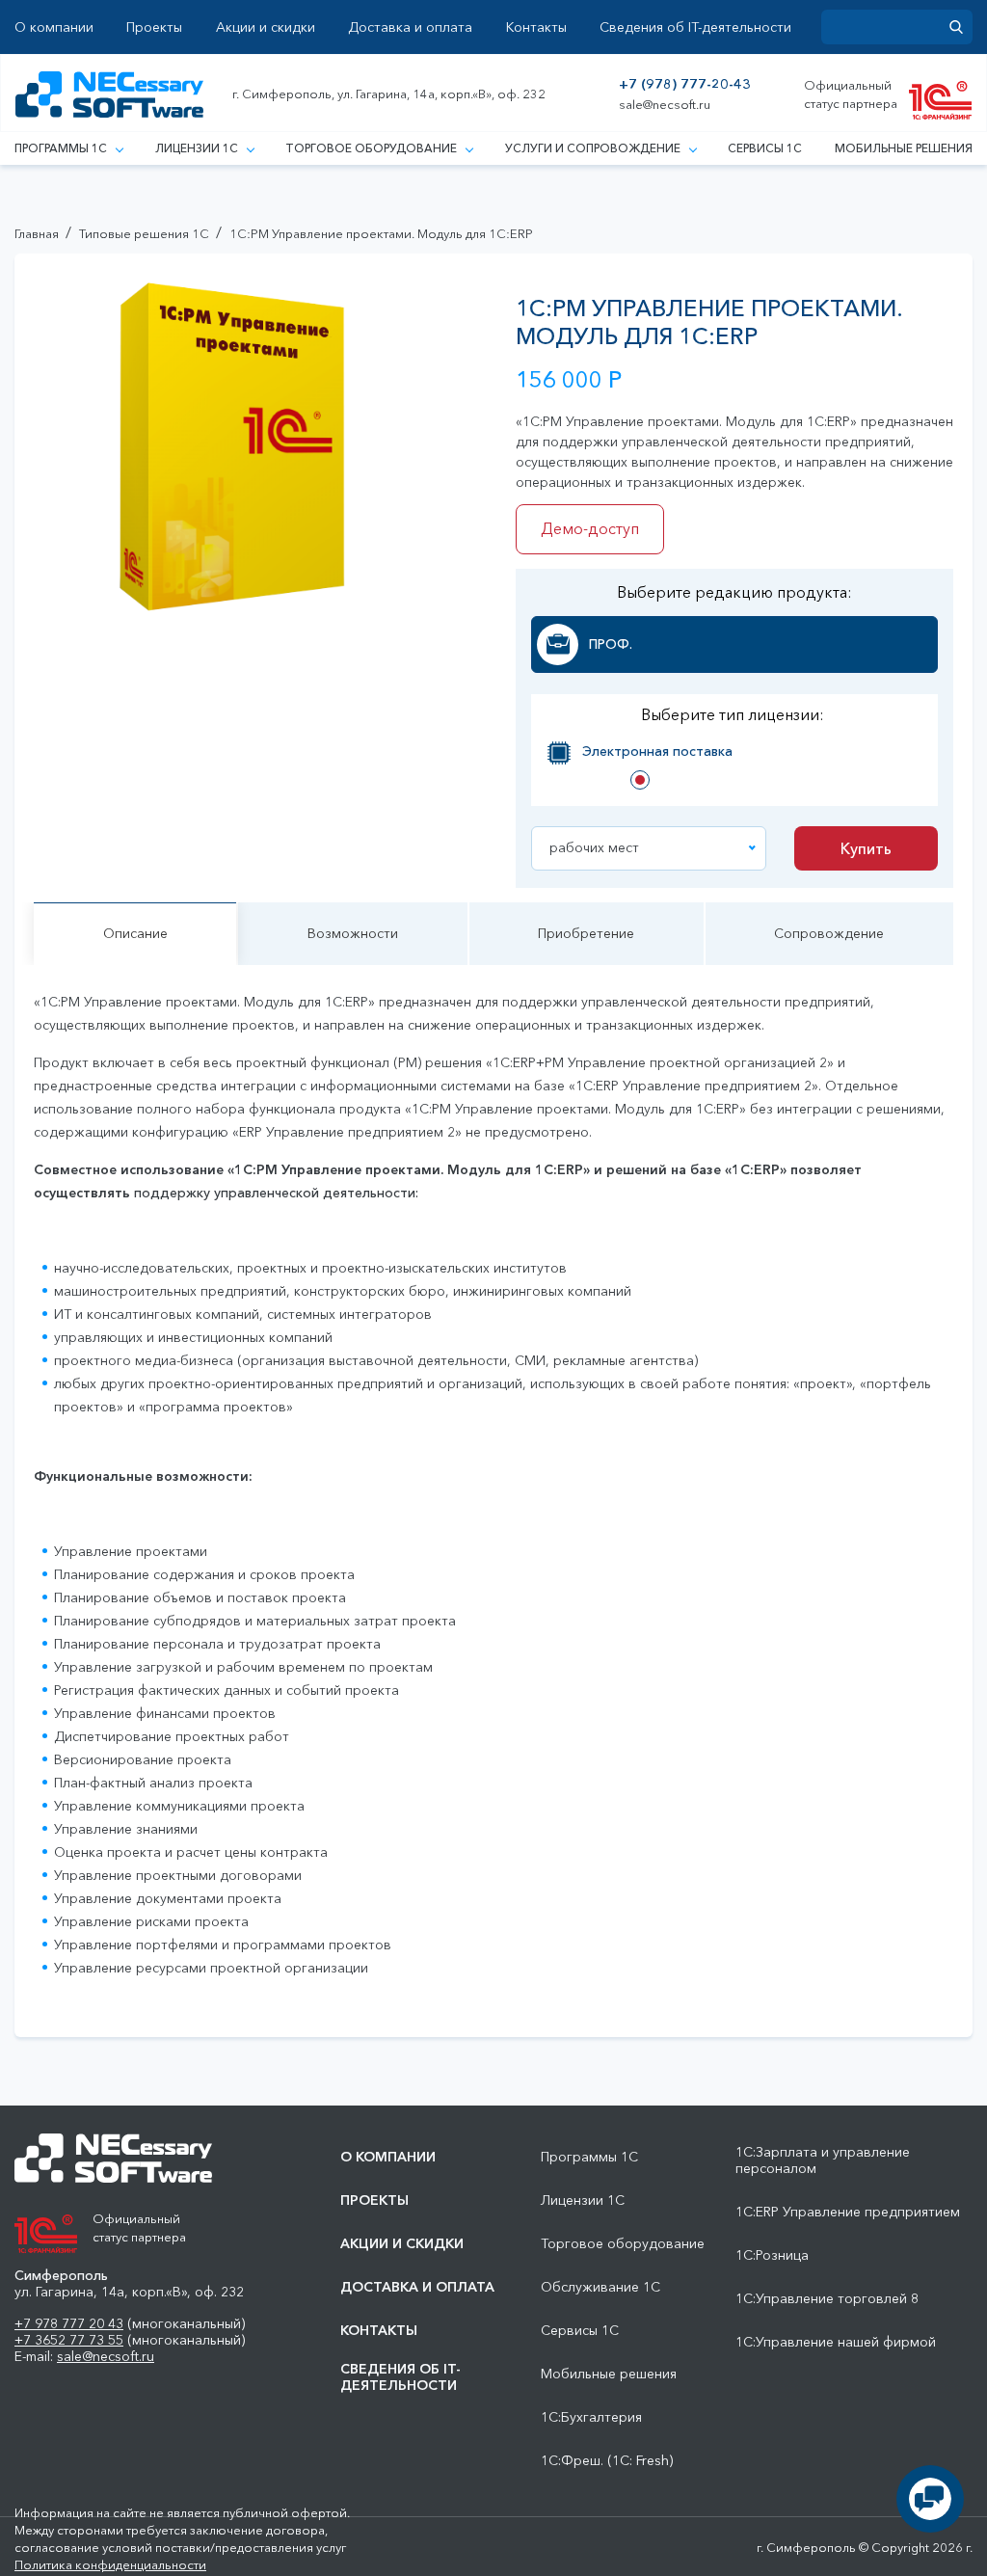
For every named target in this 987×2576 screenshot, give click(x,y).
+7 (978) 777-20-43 (685, 84)
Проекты (154, 27)
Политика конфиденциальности (110, 2564)
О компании (54, 27)
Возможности (353, 933)
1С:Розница (772, 2255)
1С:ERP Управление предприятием (848, 2212)
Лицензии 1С (197, 148)
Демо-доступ (590, 528)
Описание (135, 933)
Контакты (536, 27)
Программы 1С (61, 148)
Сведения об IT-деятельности (695, 27)
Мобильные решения (904, 148)
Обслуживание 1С (600, 2287)
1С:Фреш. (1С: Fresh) (607, 2461)
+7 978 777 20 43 (69, 2323)
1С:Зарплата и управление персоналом (823, 2160)
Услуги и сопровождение (593, 148)
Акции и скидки (266, 27)
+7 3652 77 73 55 (69, 2340)
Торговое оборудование (371, 148)
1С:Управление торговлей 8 (827, 2299)
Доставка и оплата (410, 27)
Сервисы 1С (765, 148)
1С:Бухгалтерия (591, 2417)
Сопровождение (829, 933)
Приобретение (586, 933)
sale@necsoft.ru (665, 105)
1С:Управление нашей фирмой (836, 2342)
